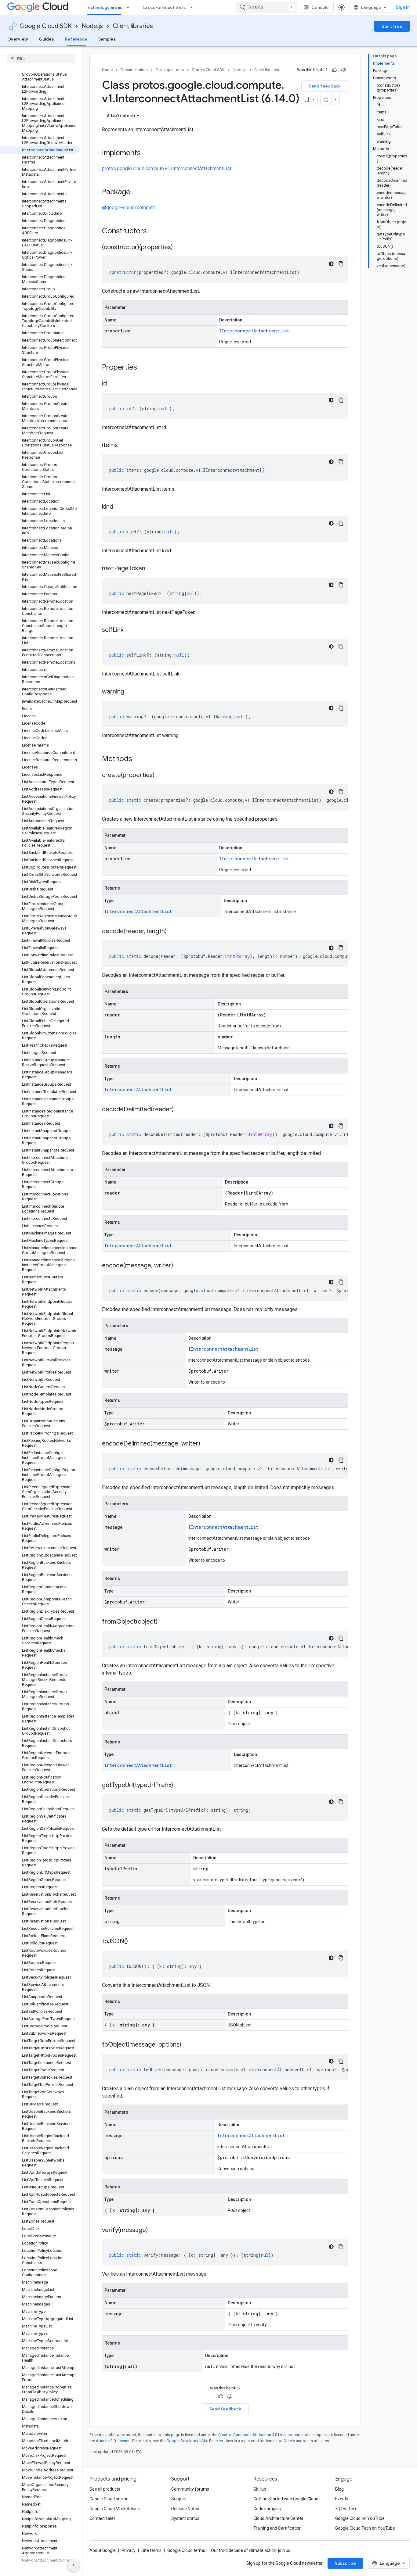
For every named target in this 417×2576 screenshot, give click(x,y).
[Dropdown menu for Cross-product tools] (193, 7)
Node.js (92, 26)
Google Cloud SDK (46, 26)
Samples (107, 39)
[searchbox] (41, 59)
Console (320, 7)
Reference (76, 39)
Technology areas (104, 7)
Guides (46, 39)
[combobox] (267, 7)
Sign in (403, 7)
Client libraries (133, 26)
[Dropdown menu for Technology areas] (130, 7)
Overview (18, 39)
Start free (392, 26)
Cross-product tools (164, 7)
